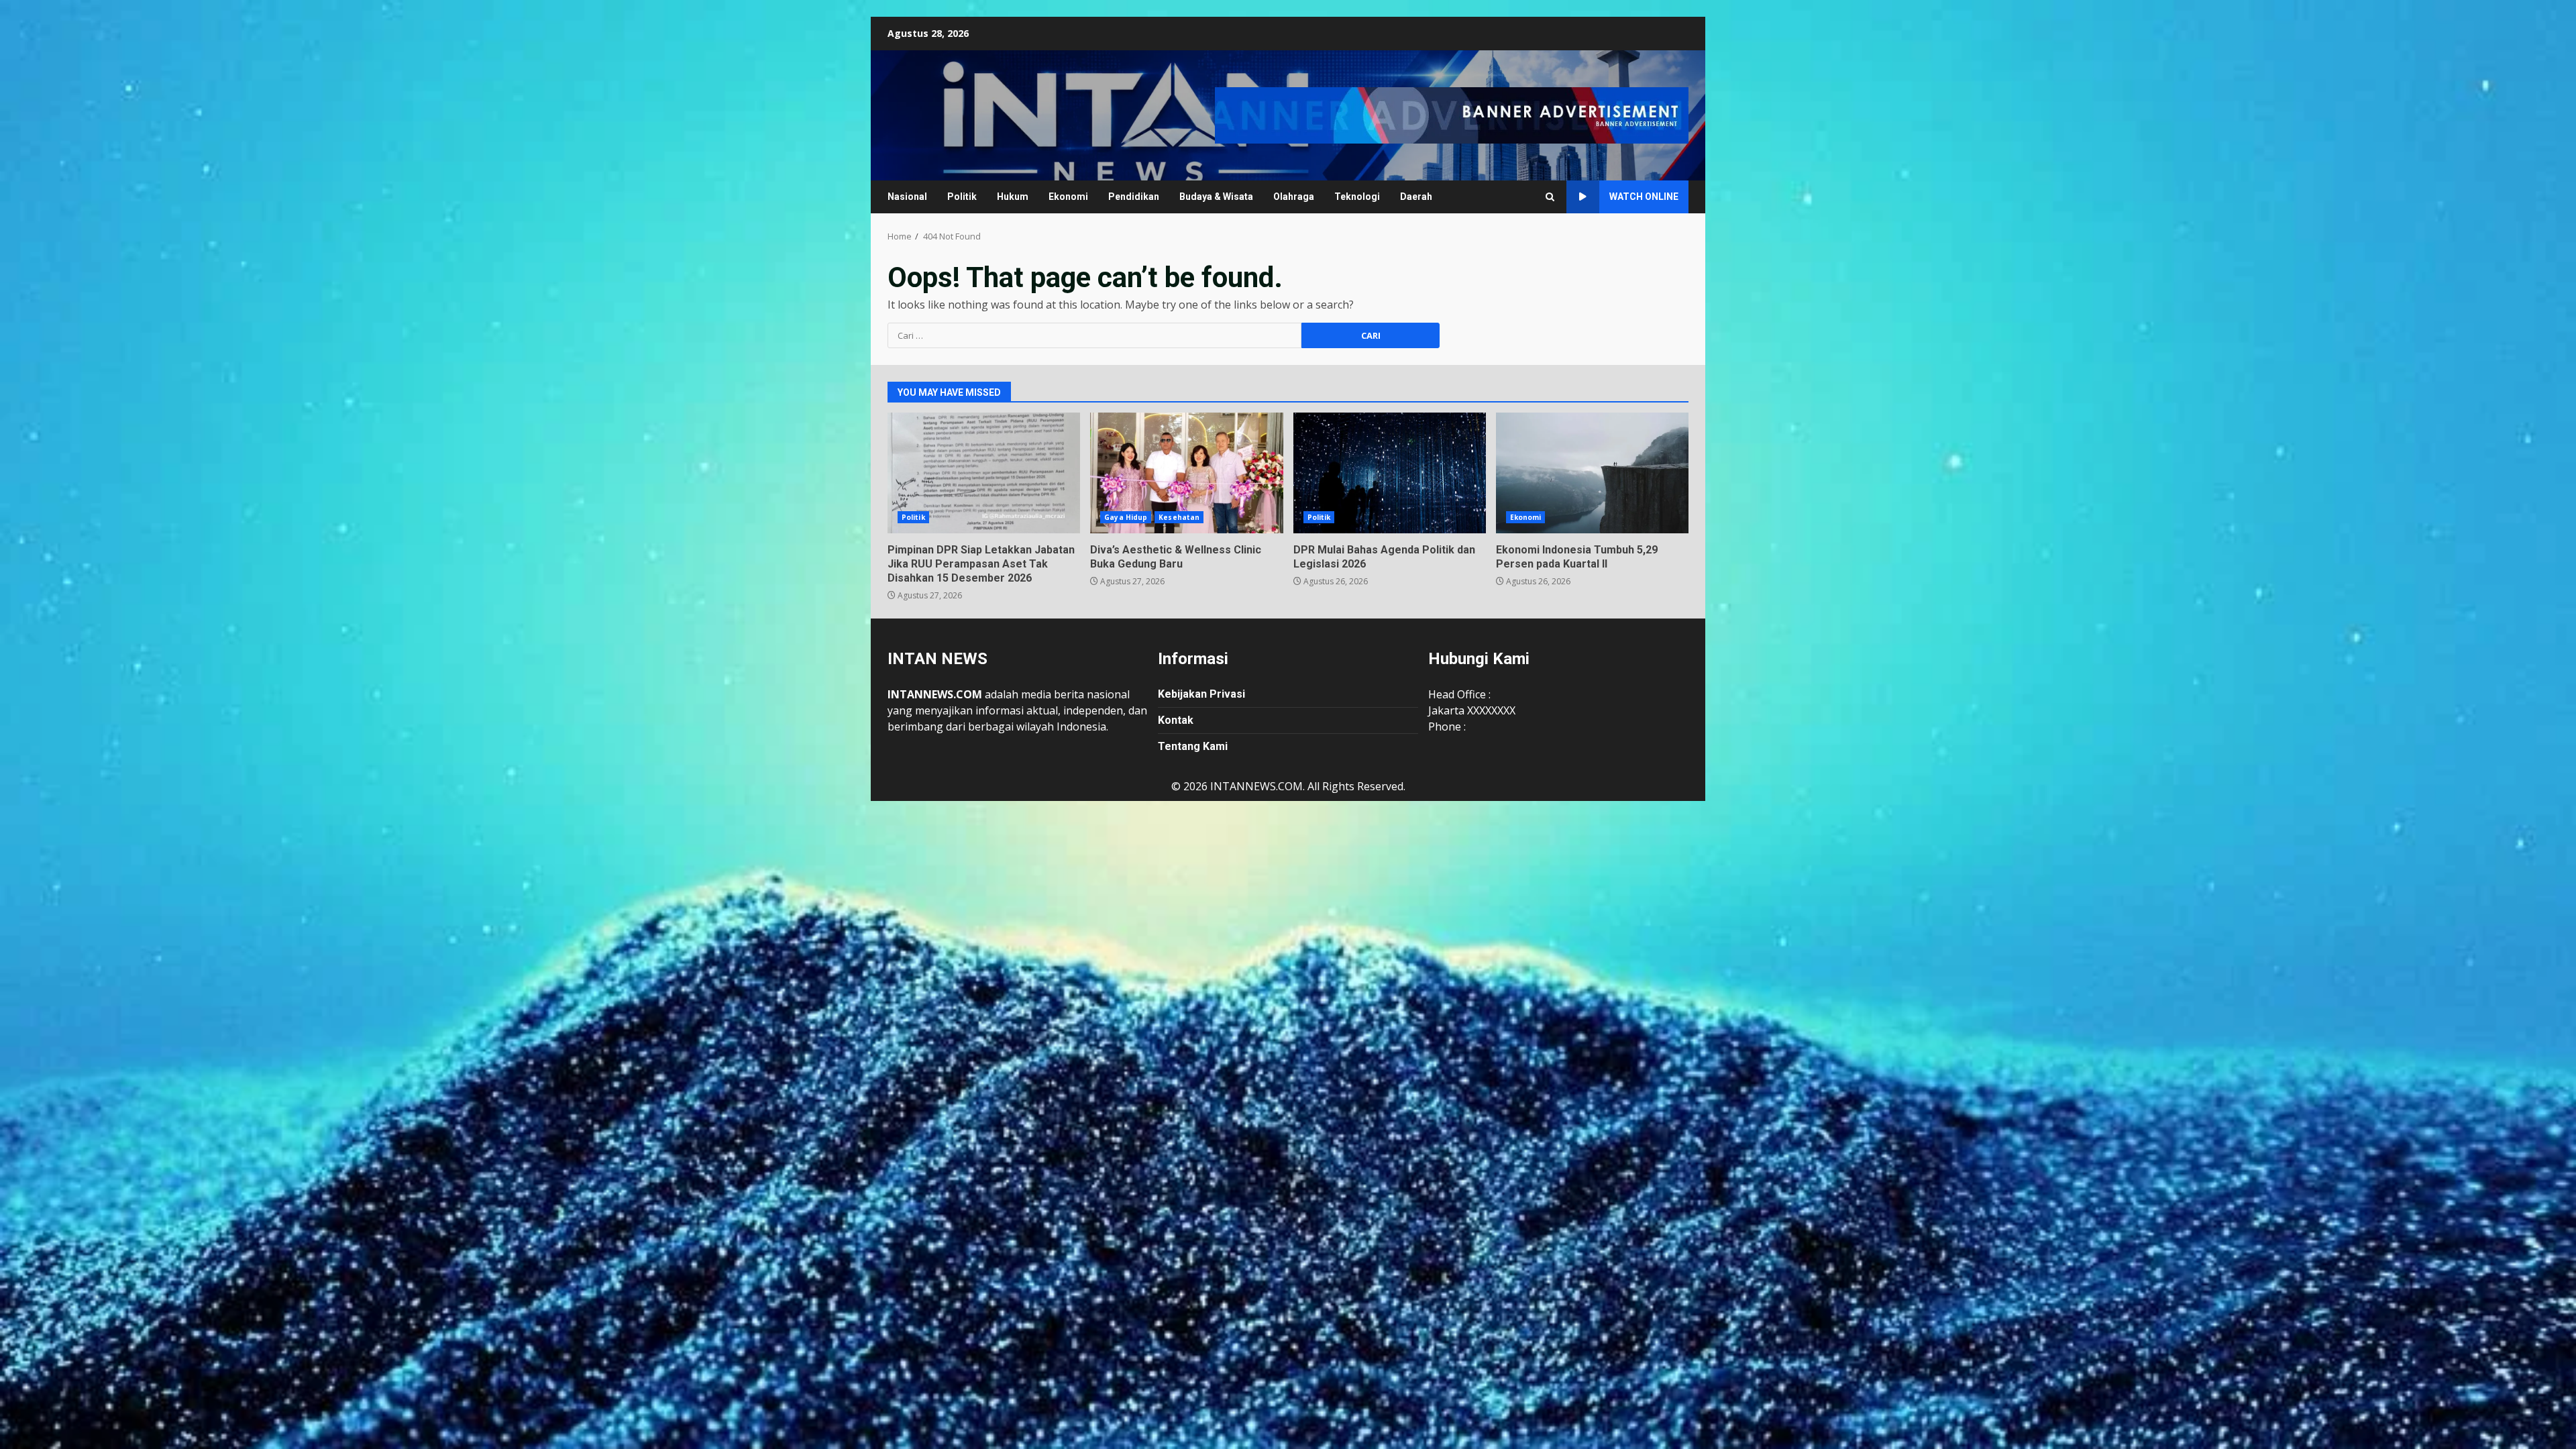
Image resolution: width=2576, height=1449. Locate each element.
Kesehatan (1179, 517)
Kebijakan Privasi (1201, 694)
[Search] (1550, 197)
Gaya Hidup (1126, 517)
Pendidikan (1134, 197)
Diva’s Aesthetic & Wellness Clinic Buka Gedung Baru (1186, 473)
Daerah (1416, 197)
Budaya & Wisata (1216, 197)
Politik (962, 197)
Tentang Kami (1193, 746)
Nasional (907, 197)
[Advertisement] (1452, 114)
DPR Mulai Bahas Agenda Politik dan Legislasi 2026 (1390, 473)
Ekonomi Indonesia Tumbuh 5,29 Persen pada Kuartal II (1592, 473)
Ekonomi (1068, 197)
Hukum (1013, 197)
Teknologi (1357, 197)
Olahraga (1294, 197)
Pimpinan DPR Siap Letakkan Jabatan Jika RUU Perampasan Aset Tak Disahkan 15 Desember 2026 (984, 473)
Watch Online (1644, 197)
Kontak (1176, 720)
